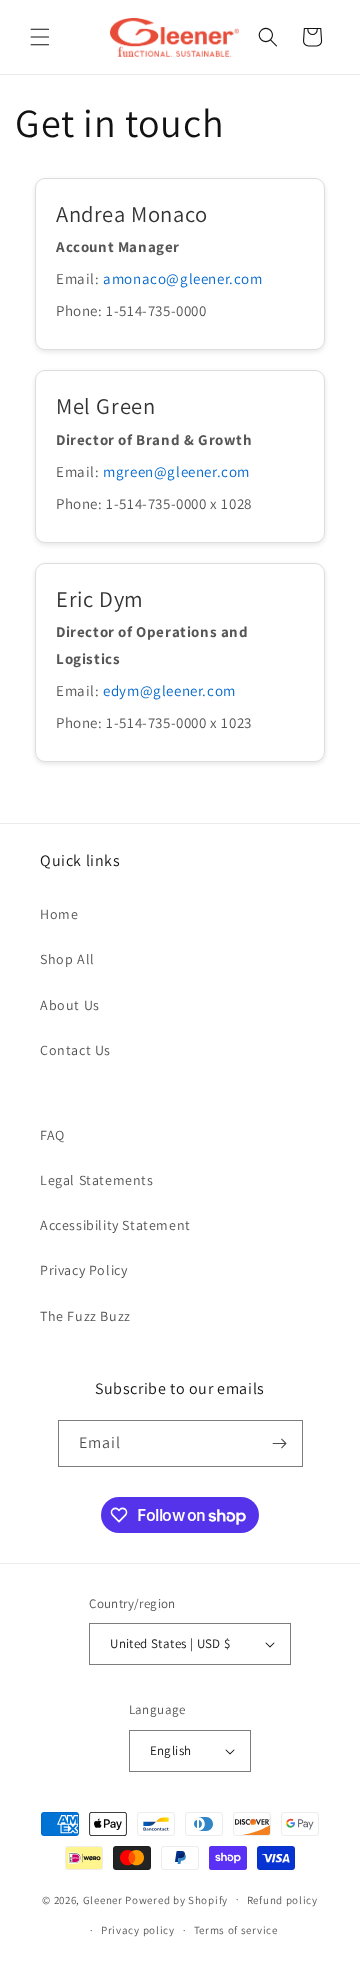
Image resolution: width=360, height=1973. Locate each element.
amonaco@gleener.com (182, 278)
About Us (70, 1005)
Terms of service (236, 1930)
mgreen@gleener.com (176, 471)
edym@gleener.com (169, 690)
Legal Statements (97, 1180)
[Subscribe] (280, 1443)
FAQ (52, 1135)
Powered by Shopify (176, 1899)
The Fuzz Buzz (85, 1316)
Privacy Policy (83, 1270)
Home (59, 914)
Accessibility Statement (115, 1225)
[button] (40, 37)
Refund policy (282, 1900)
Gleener (103, 1899)
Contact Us (75, 1050)
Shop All (67, 959)
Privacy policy (138, 1930)
